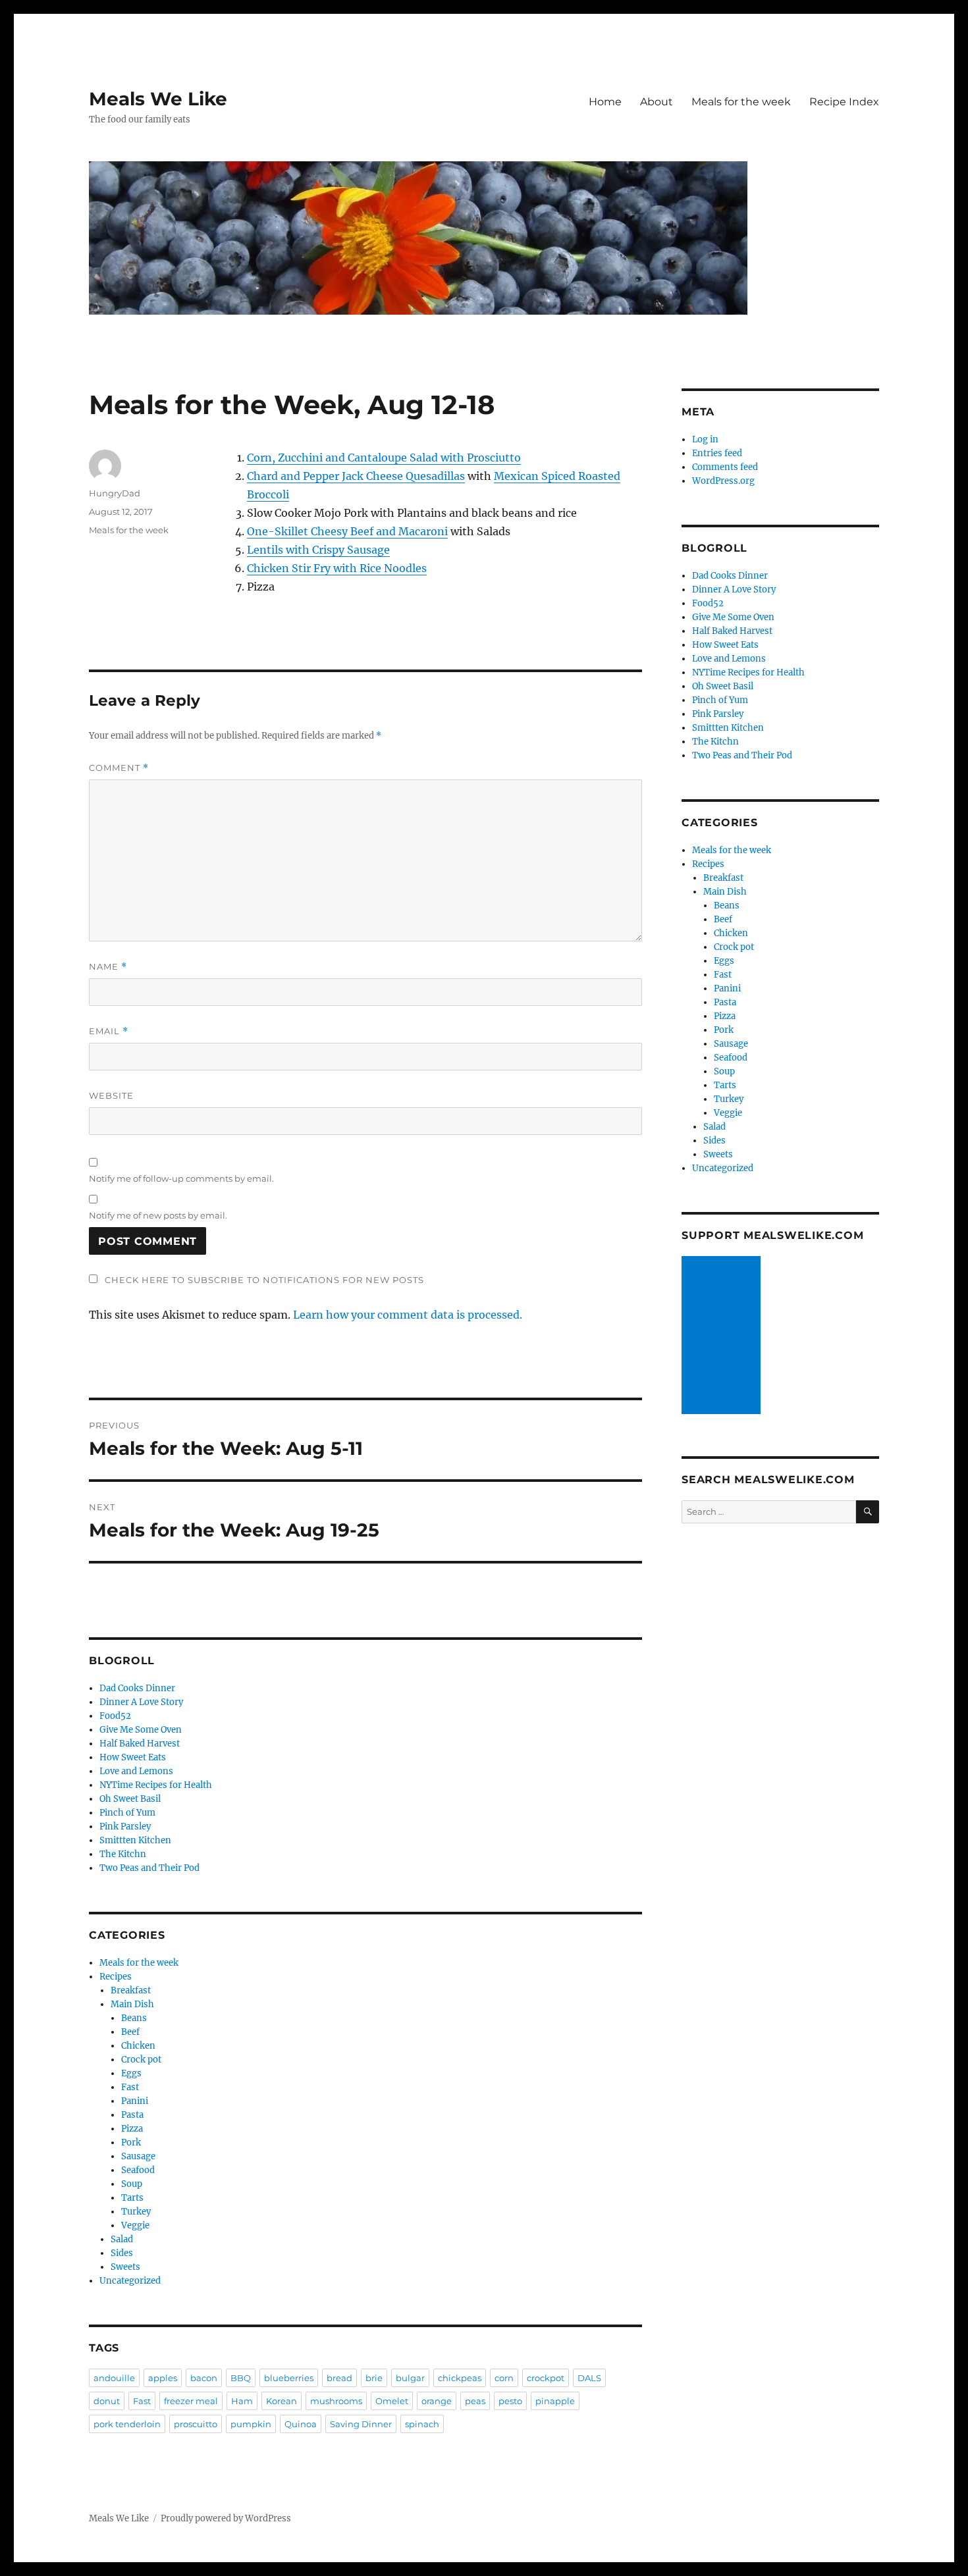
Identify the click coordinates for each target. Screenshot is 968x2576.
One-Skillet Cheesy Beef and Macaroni (347, 531)
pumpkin (251, 2424)
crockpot (546, 2378)
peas (475, 2401)
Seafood (138, 2170)
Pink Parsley (125, 1827)
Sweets (125, 2267)
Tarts (132, 2198)
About (657, 102)
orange (437, 2401)
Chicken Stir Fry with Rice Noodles (337, 568)
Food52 (115, 1716)
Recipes (116, 1977)
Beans (134, 2018)
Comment (119, 768)
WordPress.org (723, 481)
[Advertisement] (723, 1336)
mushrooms (336, 2401)
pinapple (555, 2401)
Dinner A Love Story (141, 1702)
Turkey (136, 2212)
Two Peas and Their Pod (149, 1868)
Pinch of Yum (127, 1813)
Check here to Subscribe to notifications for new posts (263, 1280)
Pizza (132, 2129)
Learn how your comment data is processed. (408, 1315)
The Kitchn (123, 1854)
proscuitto (196, 2424)
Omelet (392, 2401)
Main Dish (132, 2004)
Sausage (138, 2156)
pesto (510, 2401)
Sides (122, 2253)
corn (504, 2378)
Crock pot (141, 2060)
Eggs (131, 2073)
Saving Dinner (361, 2424)
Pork (131, 2142)
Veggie (135, 2225)
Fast (130, 2087)
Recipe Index (844, 102)
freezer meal (191, 2401)
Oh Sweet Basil (130, 1799)
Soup (132, 2184)
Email (109, 1031)
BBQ (241, 2378)
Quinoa (301, 2424)
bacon (204, 2378)
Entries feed (717, 453)
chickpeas (460, 2378)
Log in (705, 439)
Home (605, 102)
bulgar (410, 2378)
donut (107, 2401)
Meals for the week (741, 102)
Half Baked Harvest (140, 1744)
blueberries (289, 2378)
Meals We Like (158, 99)
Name (108, 967)
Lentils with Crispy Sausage (318, 550)
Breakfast (131, 1990)
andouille (114, 2378)
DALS (589, 2378)
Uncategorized (130, 2281)
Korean (282, 2401)
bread (339, 2378)
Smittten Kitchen (135, 1840)
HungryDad (115, 493)
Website (111, 1095)
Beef (130, 2032)
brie (374, 2378)
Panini (135, 2101)
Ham (242, 2401)
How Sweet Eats (133, 1757)
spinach (422, 2424)
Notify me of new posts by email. (158, 1215)
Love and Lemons (136, 1771)
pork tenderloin (127, 2424)
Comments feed (725, 467)
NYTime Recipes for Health (156, 1785)
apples (163, 2378)
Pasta (132, 2115)
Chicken (138, 2046)
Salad (122, 2239)
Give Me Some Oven (141, 1730)
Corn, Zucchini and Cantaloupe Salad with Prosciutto (384, 458)
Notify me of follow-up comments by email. (181, 1178)
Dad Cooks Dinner (137, 1688)
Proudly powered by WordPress (226, 2518)
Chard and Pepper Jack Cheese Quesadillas (356, 476)
